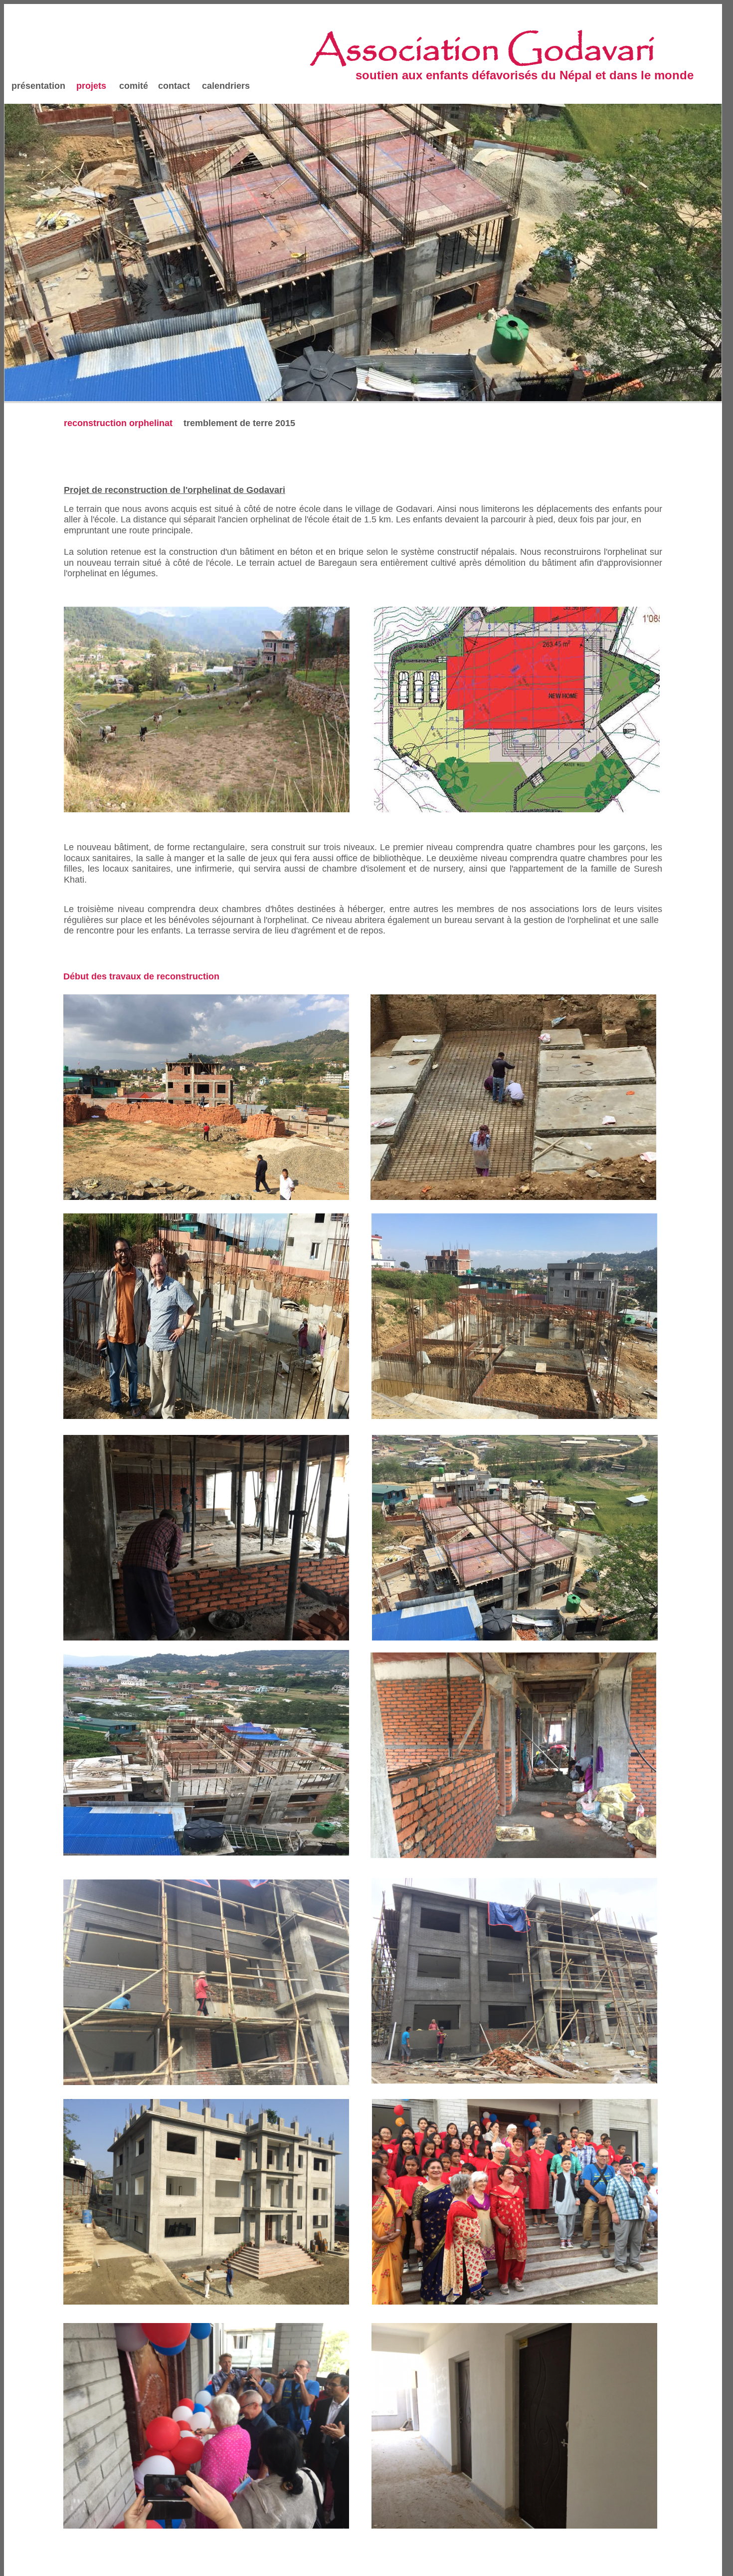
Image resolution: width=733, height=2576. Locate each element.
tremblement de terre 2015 (239, 423)
